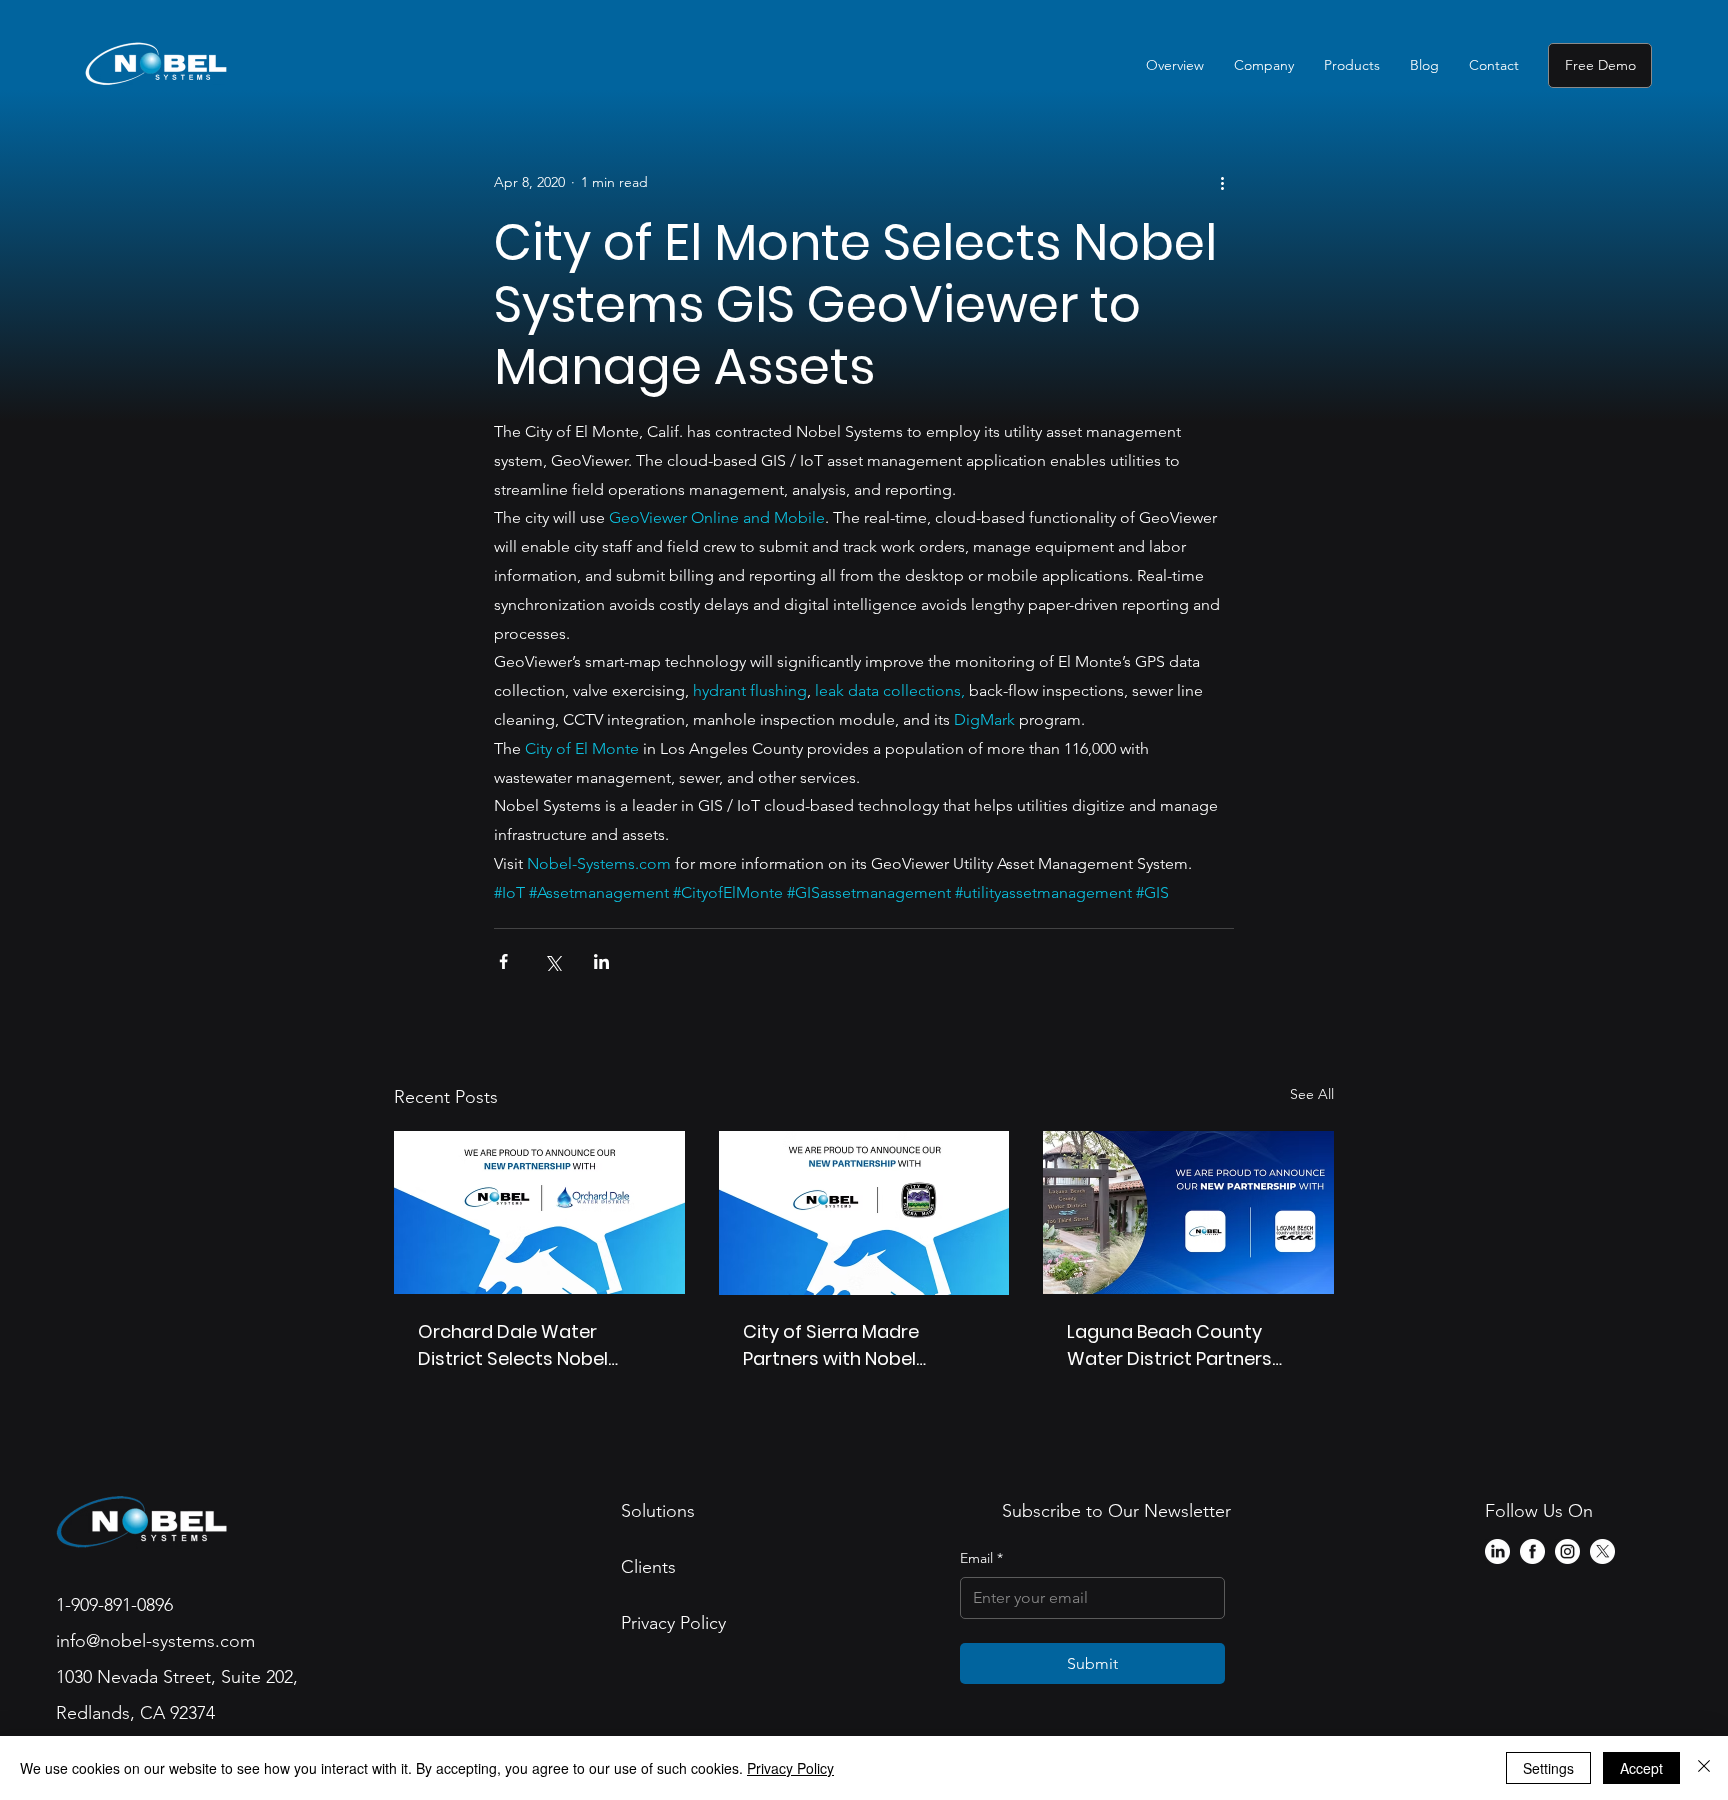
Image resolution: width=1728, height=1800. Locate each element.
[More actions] (1222, 182)
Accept (1641, 1768)
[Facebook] (1532, 1551)
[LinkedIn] (1497, 1551)
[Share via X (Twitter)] (552, 961)
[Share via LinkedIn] (601, 961)
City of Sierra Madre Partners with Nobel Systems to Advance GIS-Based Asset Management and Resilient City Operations (861, 1345)
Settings (1548, 1768)
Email (981, 1558)
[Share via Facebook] (503, 961)
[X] (1602, 1551)
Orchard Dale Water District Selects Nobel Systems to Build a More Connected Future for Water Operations (524, 1345)
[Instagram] (1567, 1551)
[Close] (1704, 1768)
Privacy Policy (790, 1768)
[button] (1264, 65)
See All (1312, 1094)
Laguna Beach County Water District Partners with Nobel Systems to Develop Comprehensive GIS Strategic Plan (1177, 1345)
